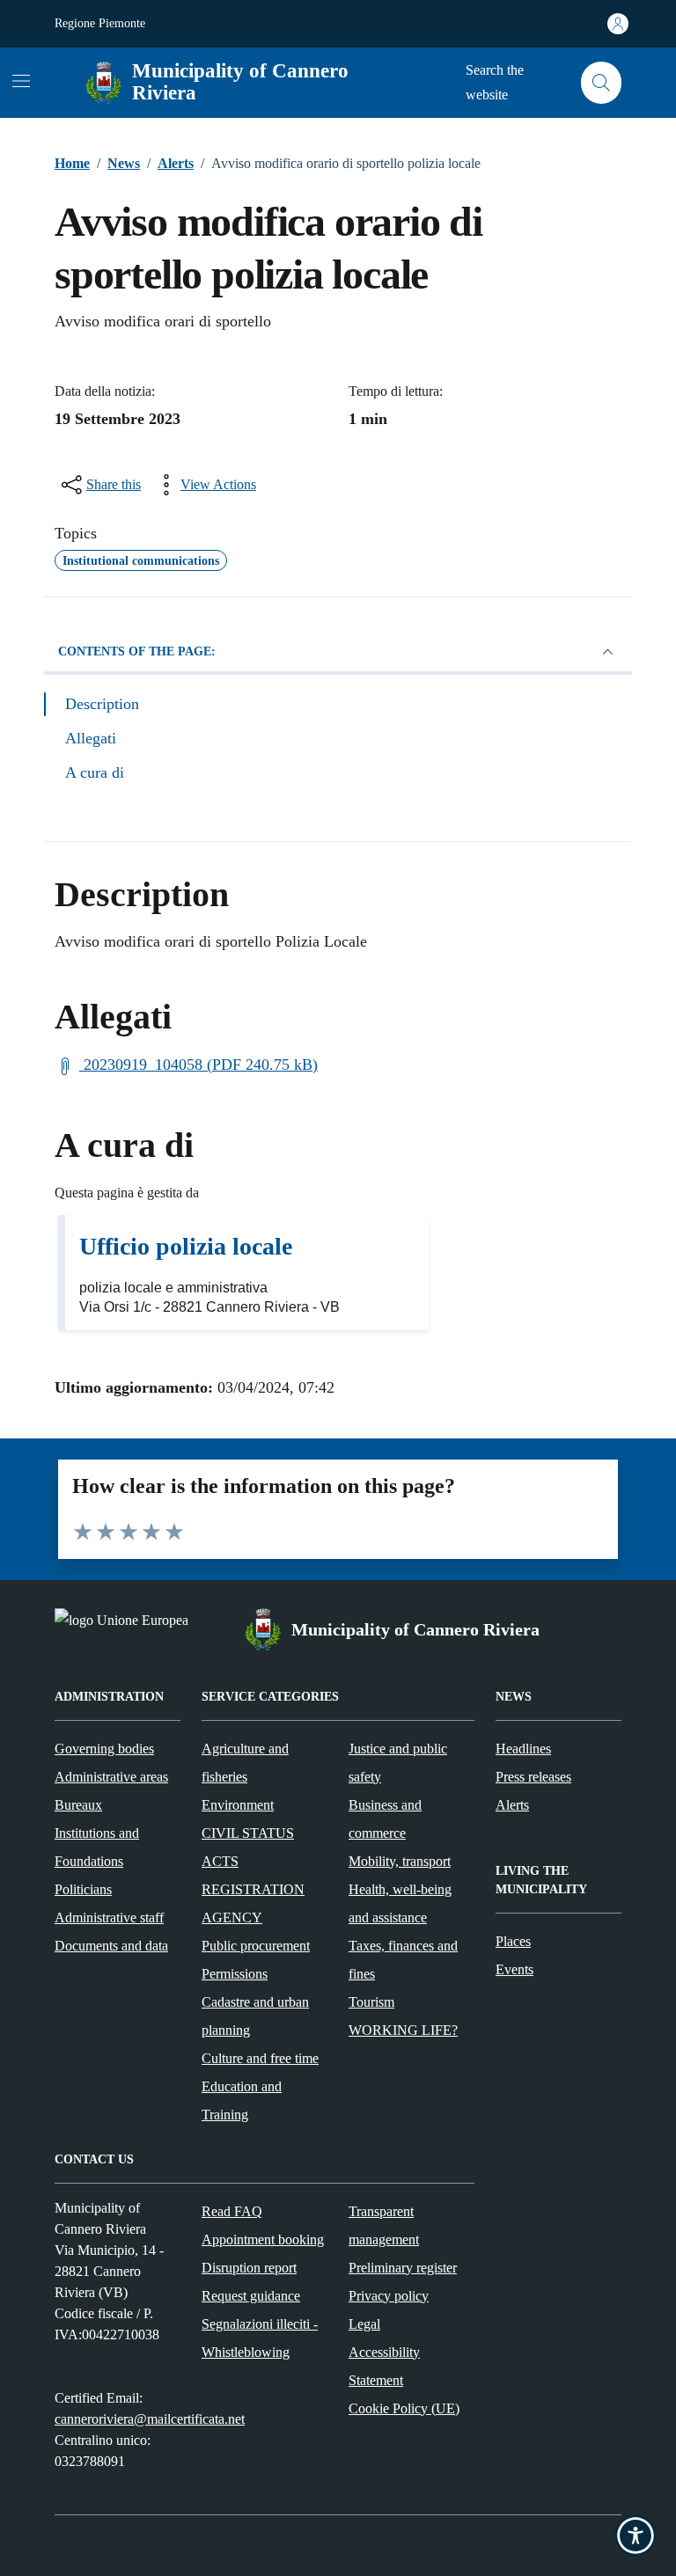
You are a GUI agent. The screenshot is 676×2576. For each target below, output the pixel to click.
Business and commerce (385, 1819)
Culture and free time (260, 2058)
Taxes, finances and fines (403, 1960)
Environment (238, 1805)
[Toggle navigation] (21, 81)
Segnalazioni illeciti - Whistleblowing (260, 2338)
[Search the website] (602, 83)
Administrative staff (109, 1917)
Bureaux (78, 1805)
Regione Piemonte (100, 23)
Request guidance (251, 2296)
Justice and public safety (398, 1763)
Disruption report (249, 2268)
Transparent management (384, 2225)
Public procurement (256, 1946)
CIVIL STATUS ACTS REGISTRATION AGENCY (253, 1875)
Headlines (523, 1749)
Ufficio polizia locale (186, 1246)
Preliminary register (403, 2268)
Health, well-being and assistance (400, 1903)
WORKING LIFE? (403, 2030)
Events (514, 1969)
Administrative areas (111, 1777)
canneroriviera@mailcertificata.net (150, 2419)
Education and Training (242, 2100)
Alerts (512, 1805)
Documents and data (111, 1946)
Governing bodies (104, 1749)
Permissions (235, 1974)
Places (513, 1941)
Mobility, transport (400, 1861)
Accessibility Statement (384, 2366)
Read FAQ (232, 2211)
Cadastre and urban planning (255, 2016)
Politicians (83, 1889)
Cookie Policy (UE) (404, 2408)
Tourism (371, 2002)
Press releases (533, 1777)
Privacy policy (389, 2296)
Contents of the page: (137, 651)
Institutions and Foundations (97, 1847)
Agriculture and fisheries (245, 1763)
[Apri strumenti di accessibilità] (636, 2536)
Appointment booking (263, 2239)
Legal (364, 2324)
